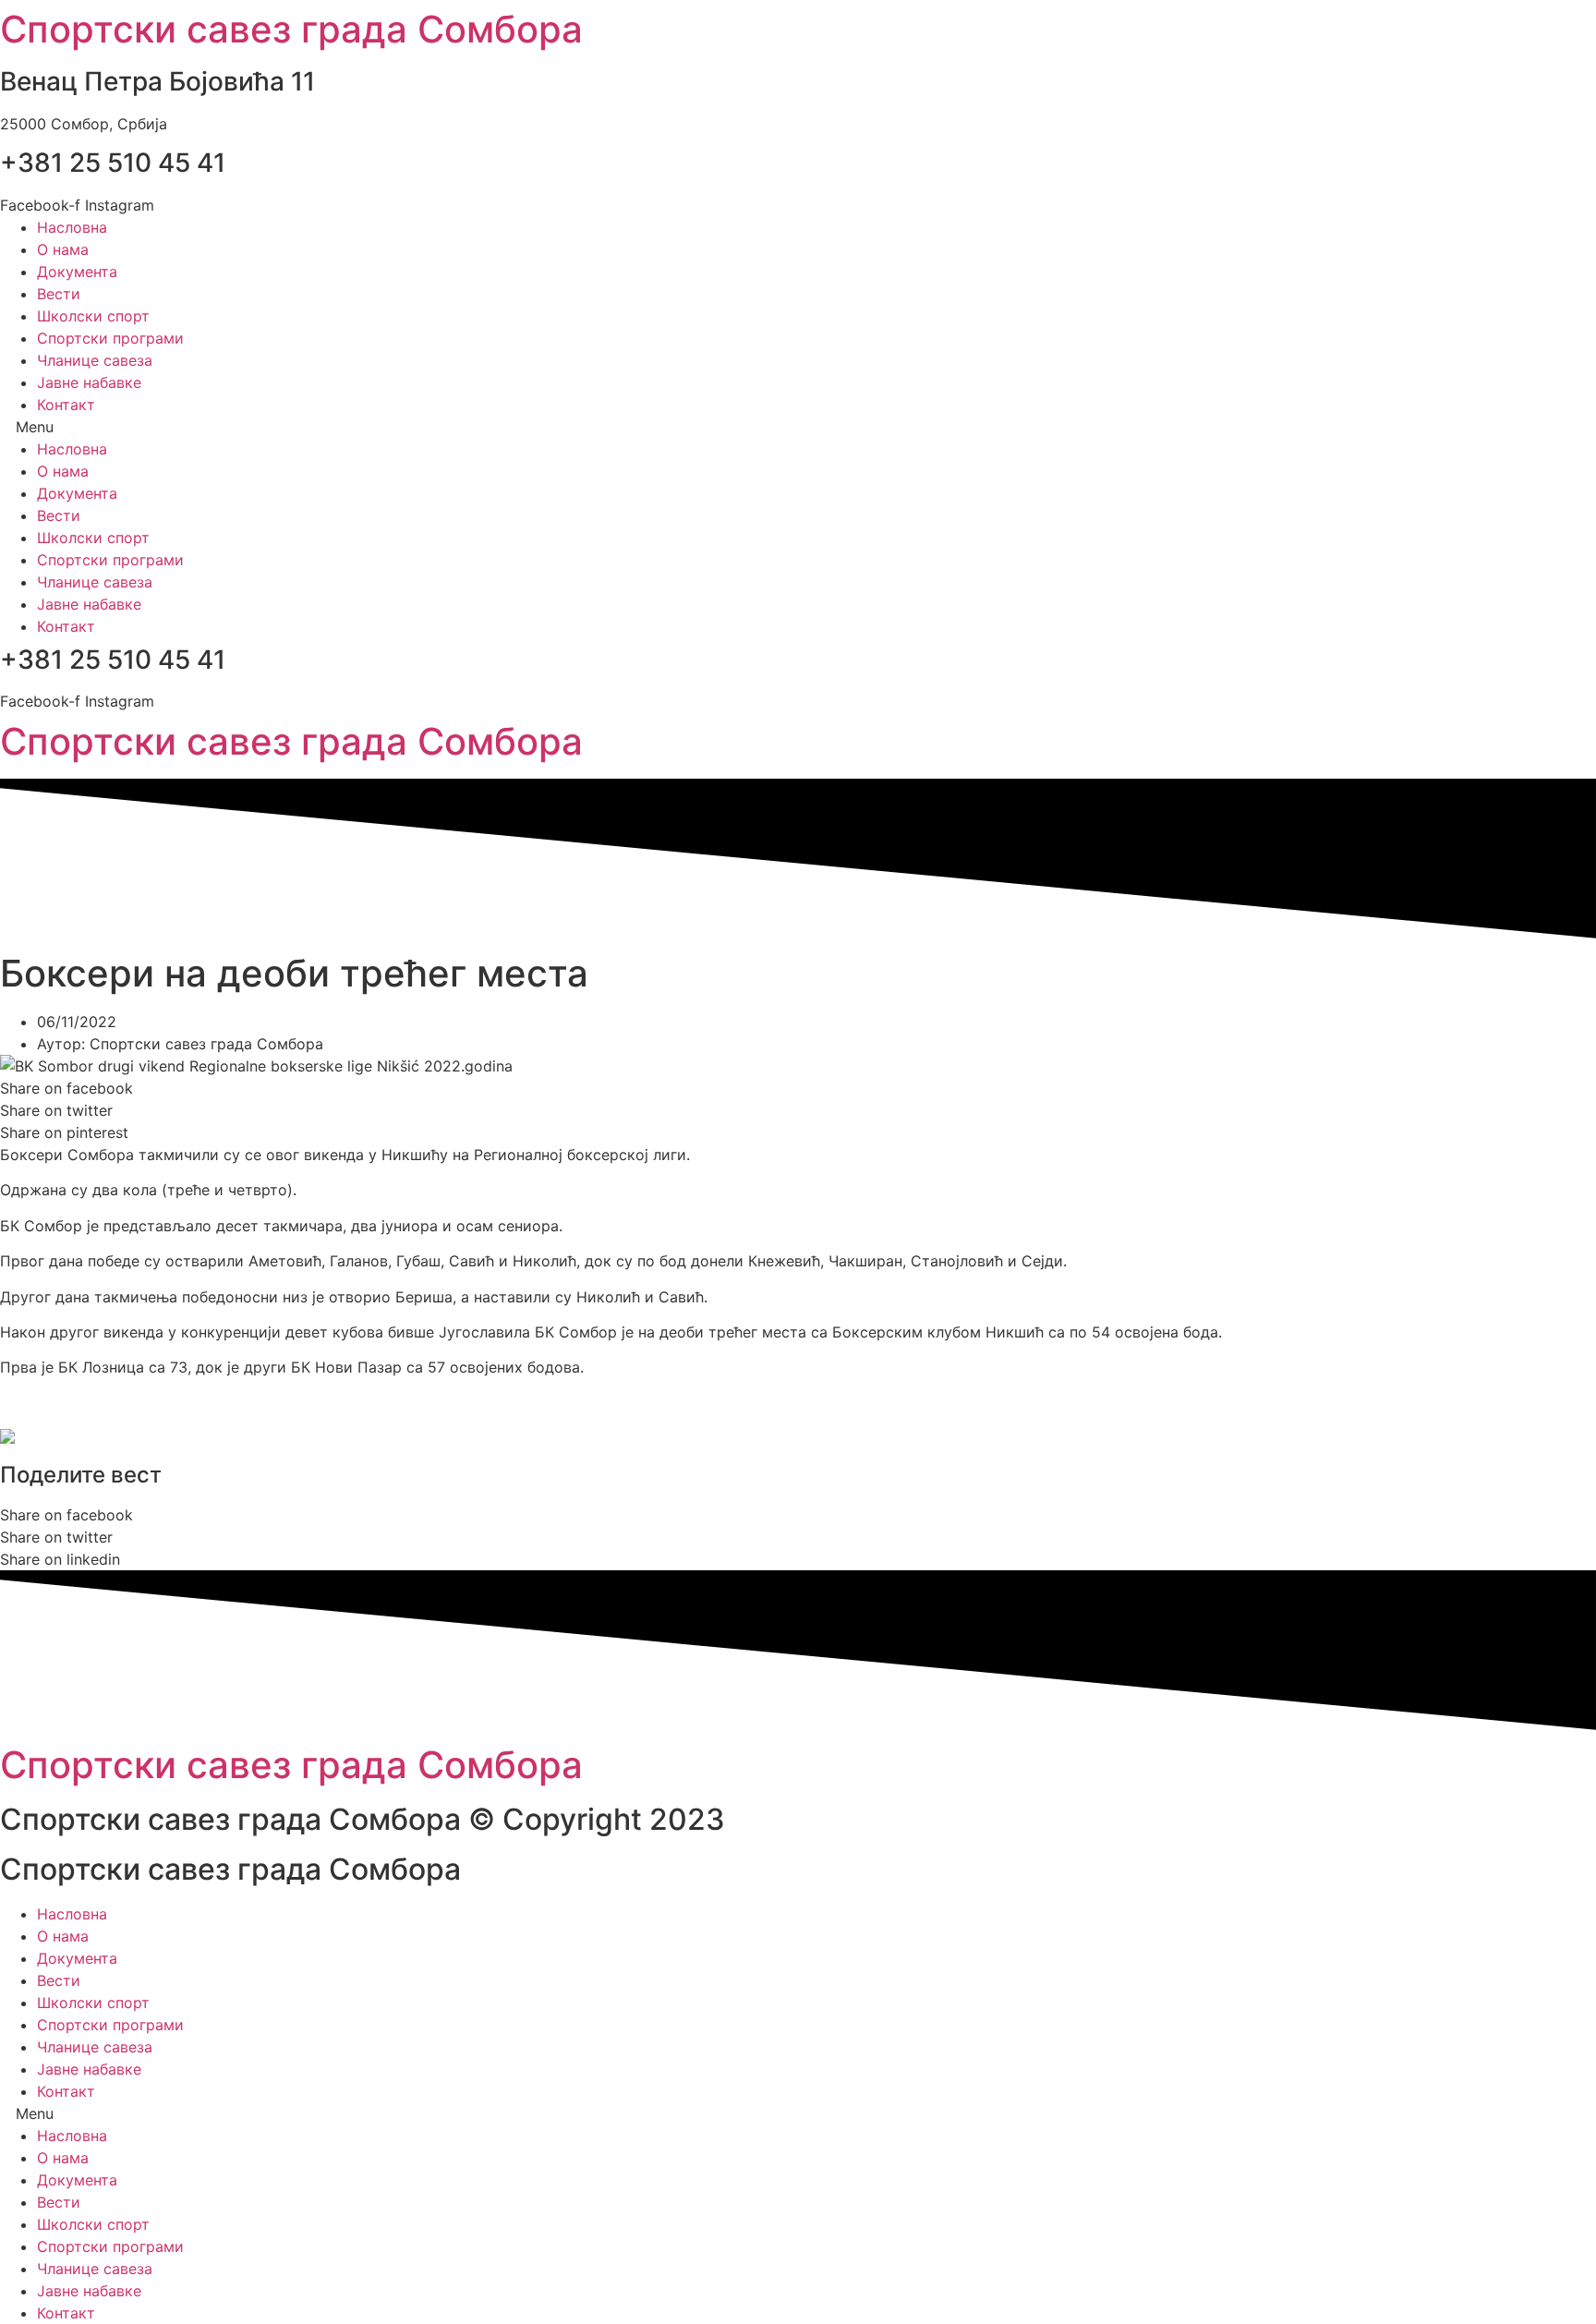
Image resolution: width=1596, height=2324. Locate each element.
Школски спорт (93, 316)
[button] (798, 427)
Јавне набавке (89, 382)
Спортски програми (110, 338)
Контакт (66, 405)
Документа (77, 272)
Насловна (72, 227)
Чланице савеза (95, 360)
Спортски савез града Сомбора (291, 29)
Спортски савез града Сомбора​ (291, 741)
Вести (59, 294)
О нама (63, 249)
